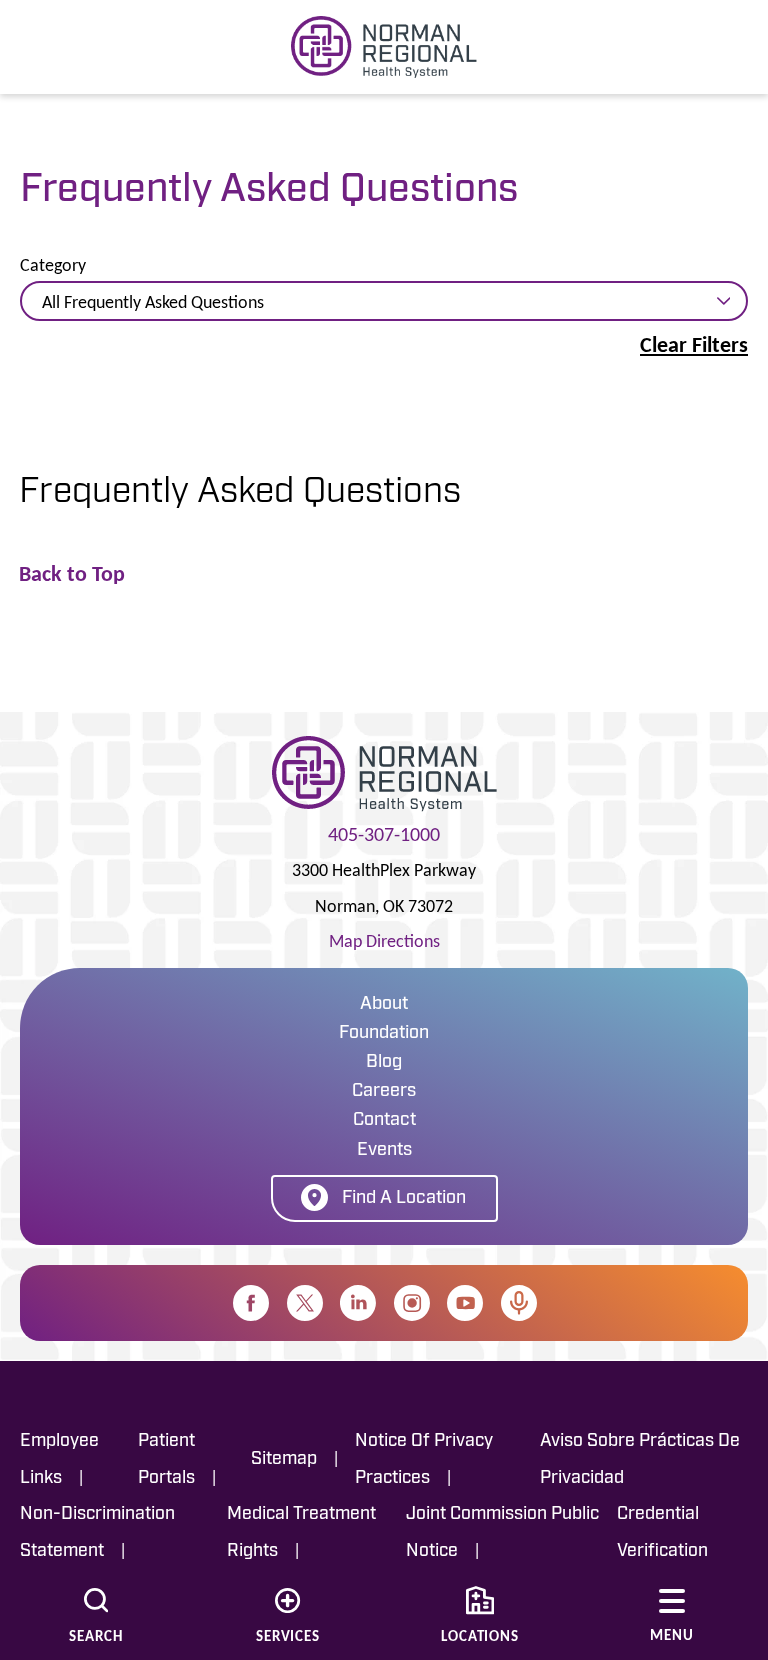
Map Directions (384, 941)
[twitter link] (305, 1303)
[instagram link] (412, 1303)
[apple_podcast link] (519, 1303)
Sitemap (284, 1459)
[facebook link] (251, 1303)
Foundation (384, 1034)
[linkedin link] (358, 1303)
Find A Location (404, 1199)
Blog (384, 1063)
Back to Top (72, 574)
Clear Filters (694, 345)
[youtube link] (465, 1303)
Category (53, 266)
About (384, 1005)
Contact (384, 1121)
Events (384, 1151)
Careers (384, 1092)
